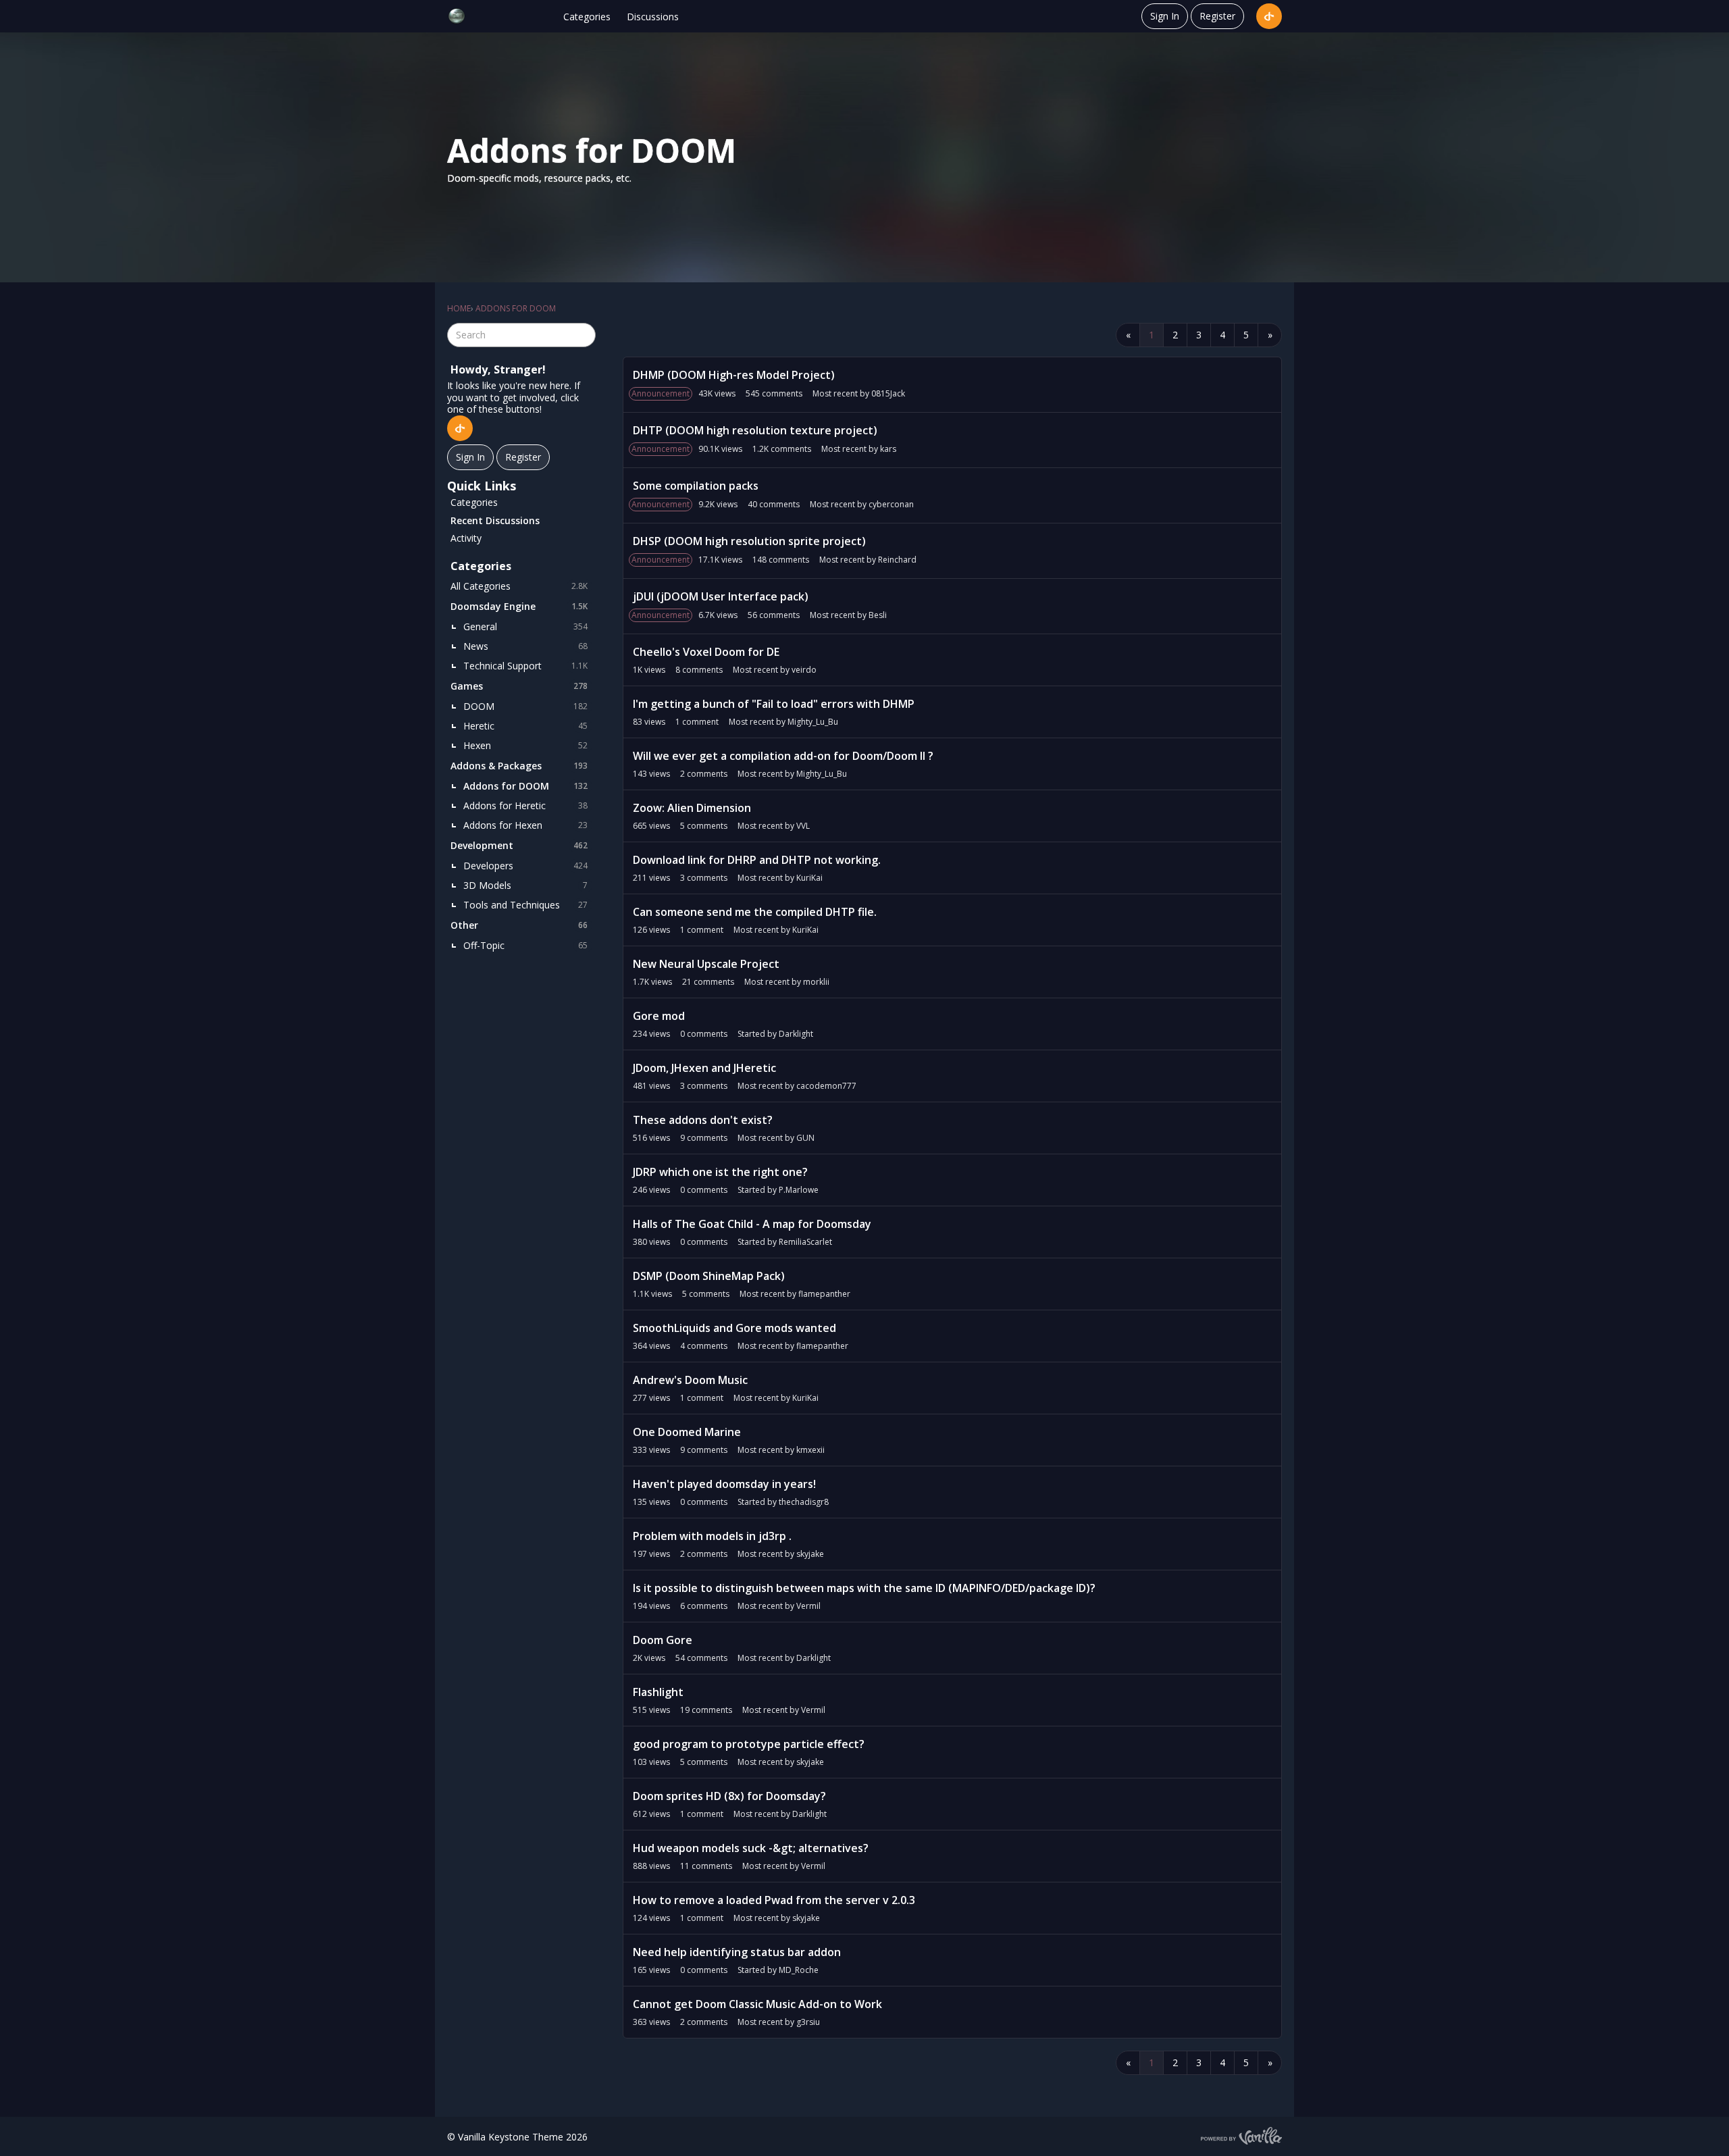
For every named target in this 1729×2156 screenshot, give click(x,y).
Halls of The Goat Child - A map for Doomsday (752, 1224)
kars (888, 449)
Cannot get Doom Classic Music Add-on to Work (757, 2004)
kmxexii (810, 1450)
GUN (805, 1138)
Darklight (796, 1034)
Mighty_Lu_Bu (813, 722)
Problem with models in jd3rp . (712, 1536)
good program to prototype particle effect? (749, 1744)
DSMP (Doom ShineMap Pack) (709, 1276)
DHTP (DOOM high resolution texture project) (755, 430)
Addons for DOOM (525, 786)
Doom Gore (663, 1640)
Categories (587, 17)
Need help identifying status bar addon (737, 1952)
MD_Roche (799, 1970)
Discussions (653, 17)
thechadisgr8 (804, 1502)
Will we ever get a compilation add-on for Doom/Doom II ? (783, 756)
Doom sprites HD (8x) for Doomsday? (729, 1796)
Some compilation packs (696, 486)
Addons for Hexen (525, 825)
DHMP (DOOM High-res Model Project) (734, 375)
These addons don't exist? (703, 1120)
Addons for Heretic (525, 805)
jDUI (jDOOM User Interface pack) (721, 596)
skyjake (810, 1554)
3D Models (525, 885)
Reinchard (897, 560)
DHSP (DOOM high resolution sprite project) (749, 541)
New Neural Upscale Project (706, 964)
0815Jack (888, 393)
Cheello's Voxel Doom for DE (706, 652)
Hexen (525, 745)
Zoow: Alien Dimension (692, 808)
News (525, 646)
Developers (525, 866)
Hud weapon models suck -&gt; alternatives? (751, 1848)
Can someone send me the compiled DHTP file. (755, 912)
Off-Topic (525, 945)
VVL (803, 826)
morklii (816, 982)
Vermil (808, 1606)
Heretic (525, 726)
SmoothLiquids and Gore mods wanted (734, 1328)
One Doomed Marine (687, 1432)
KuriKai (809, 878)
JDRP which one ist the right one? (720, 1172)
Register (1217, 16)
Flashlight (658, 1692)
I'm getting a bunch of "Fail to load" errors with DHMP (774, 704)
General (525, 626)
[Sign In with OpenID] (1269, 16)
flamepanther (824, 1294)
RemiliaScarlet (805, 1242)
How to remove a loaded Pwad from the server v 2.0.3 (774, 1900)
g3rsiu (808, 2022)
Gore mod (659, 1016)
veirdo (804, 670)
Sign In (1165, 16)
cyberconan (891, 504)
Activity (466, 538)
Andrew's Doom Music (690, 1380)
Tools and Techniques (525, 905)
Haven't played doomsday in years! (724, 1484)
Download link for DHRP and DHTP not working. (757, 860)
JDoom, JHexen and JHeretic (704, 1068)
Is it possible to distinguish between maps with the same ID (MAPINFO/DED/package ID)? (864, 1588)
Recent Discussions (495, 520)
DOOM (525, 706)
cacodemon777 (826, 1086)
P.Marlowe (799, 1190)
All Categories (519, 586)
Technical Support (525, 666)
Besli (878, 615)
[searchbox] (521, 335)
